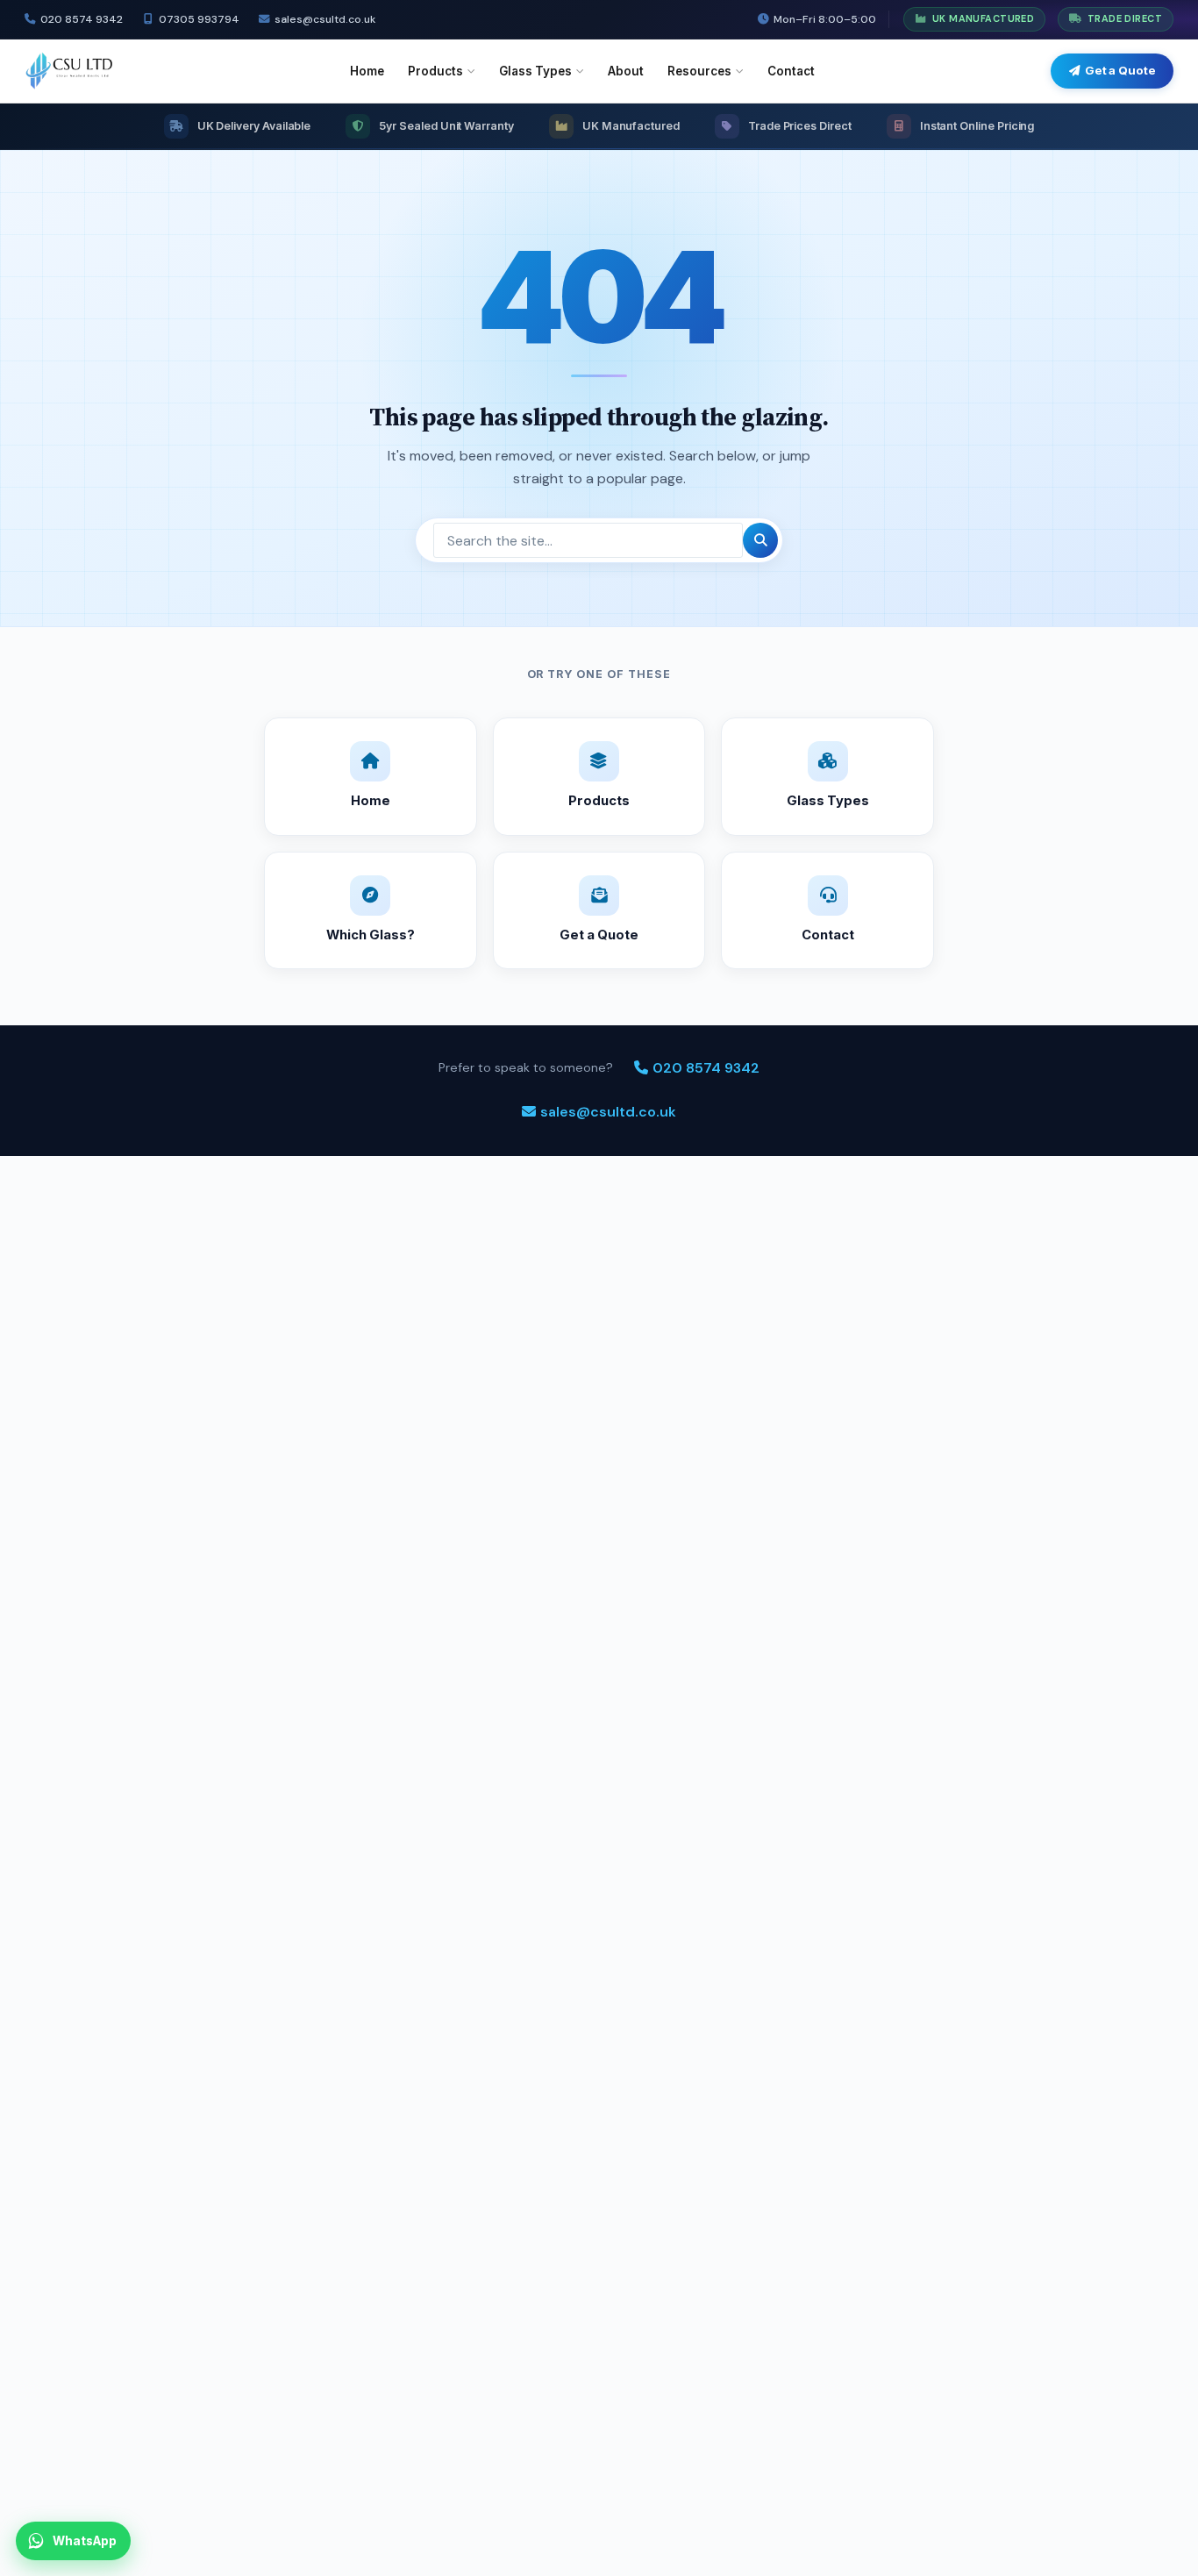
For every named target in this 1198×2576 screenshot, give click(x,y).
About (626, 71)
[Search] (760, 540)
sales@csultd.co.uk (325, 19)
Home (367, 71)
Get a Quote (1120, 70)
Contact (791, 71)
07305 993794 (199, 19)
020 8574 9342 (82, 19)
